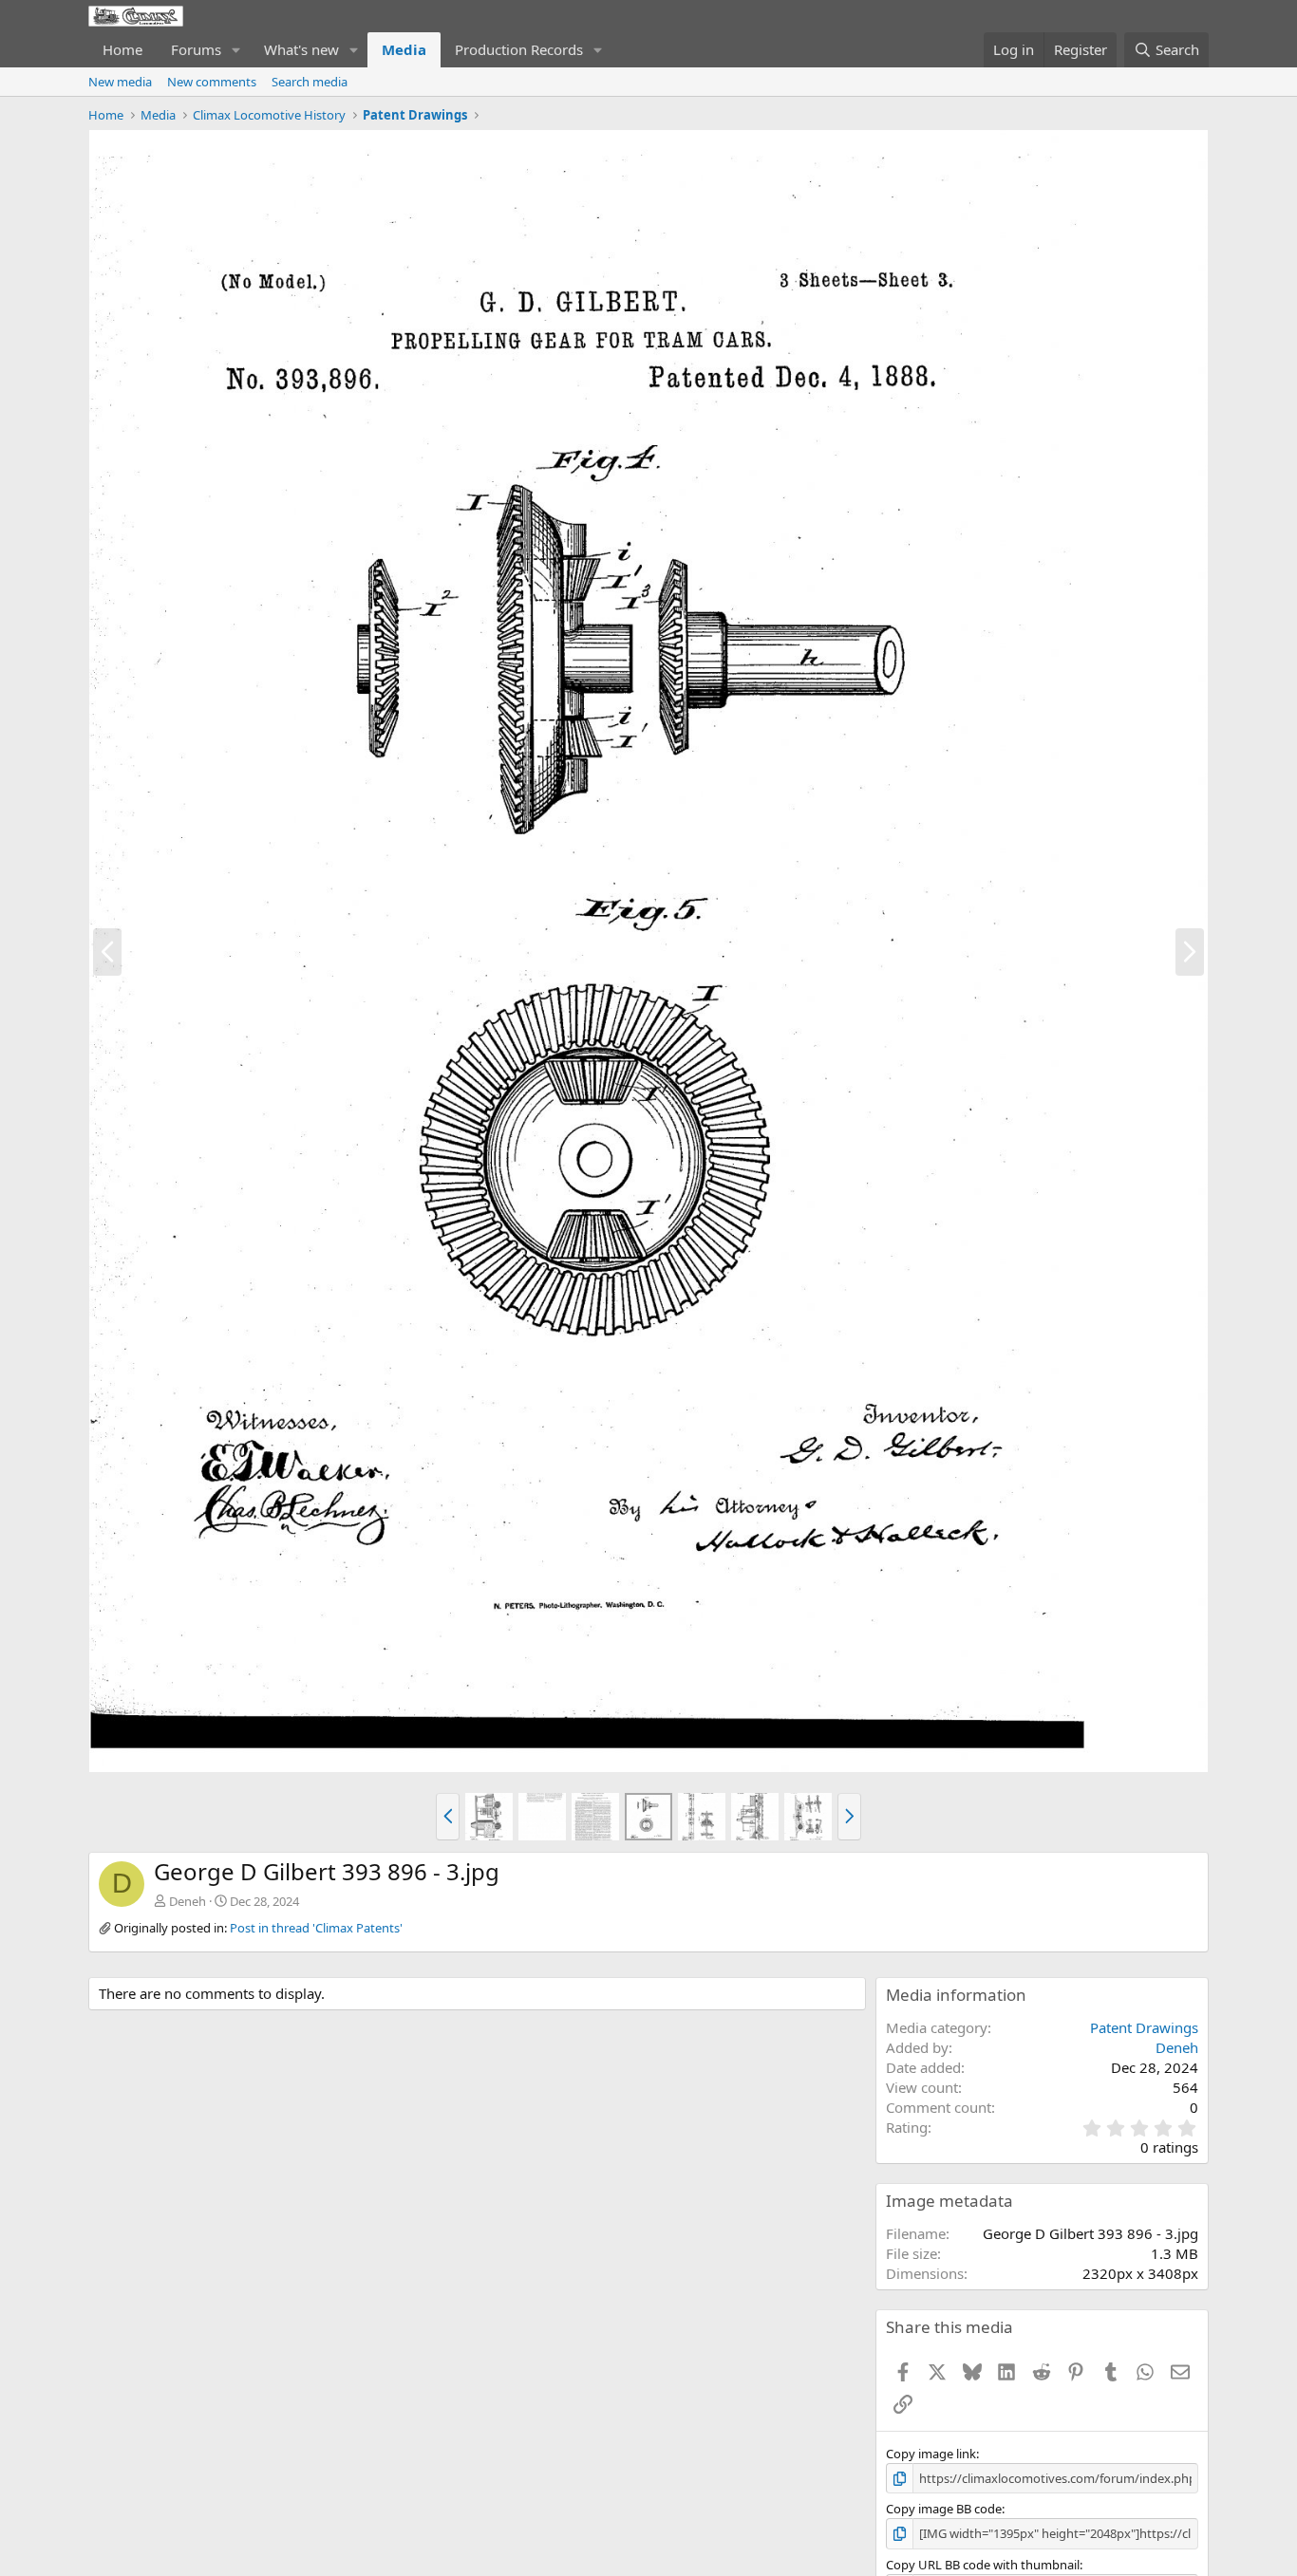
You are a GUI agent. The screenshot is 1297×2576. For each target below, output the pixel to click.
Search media (310, 82)
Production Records (519, 49)
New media (120, 82)
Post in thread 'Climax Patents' (316, 1928)
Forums (196, 49)
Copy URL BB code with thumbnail (983, 2565)
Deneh (188, 1901)
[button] (236, 50)
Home (122, 49)
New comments (212, 82)
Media (404, 49)
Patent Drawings (1144, 2027)
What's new (301, 49)
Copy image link (931, 2454)
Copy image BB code (944, 2509)
